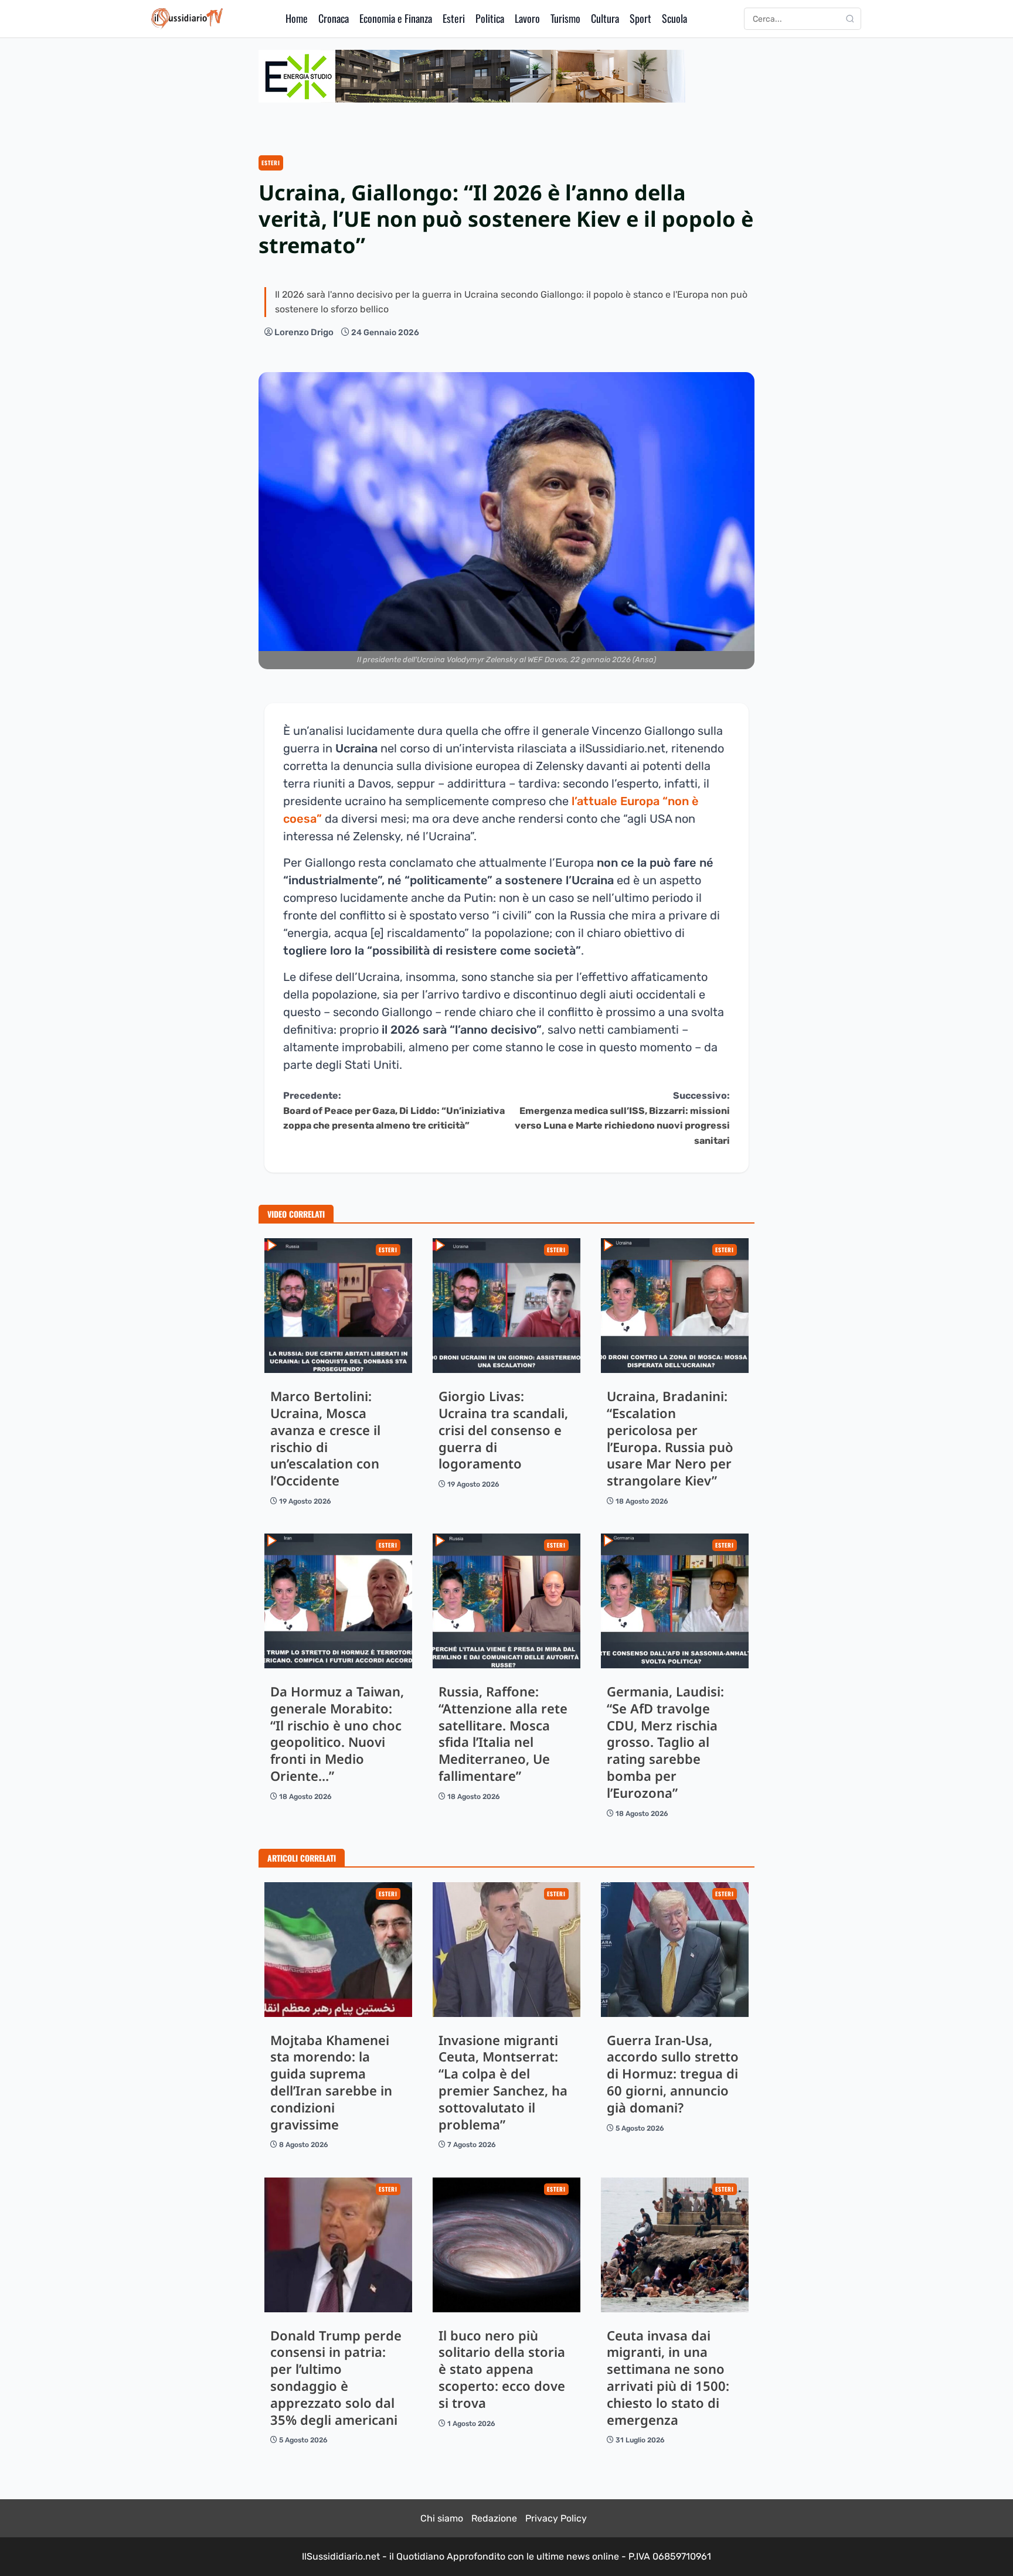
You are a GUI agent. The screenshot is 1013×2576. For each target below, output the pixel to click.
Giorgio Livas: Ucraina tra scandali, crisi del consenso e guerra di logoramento (506, 1306)
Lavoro (527, 18)
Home (297, 18)
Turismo (565, 18)
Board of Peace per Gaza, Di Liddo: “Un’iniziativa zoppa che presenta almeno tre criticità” (394, 1110)
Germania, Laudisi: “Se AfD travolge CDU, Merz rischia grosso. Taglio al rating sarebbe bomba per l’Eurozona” (675, 1601)
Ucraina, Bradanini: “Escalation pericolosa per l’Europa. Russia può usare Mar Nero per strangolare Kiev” (675, 1306)
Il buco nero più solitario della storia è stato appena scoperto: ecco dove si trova (506, 2245)
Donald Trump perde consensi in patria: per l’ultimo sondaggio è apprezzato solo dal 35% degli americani (338, 2245)
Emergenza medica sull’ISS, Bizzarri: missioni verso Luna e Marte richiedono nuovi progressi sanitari (622, 1118)
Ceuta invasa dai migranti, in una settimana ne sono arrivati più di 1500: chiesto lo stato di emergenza (675, 2245)
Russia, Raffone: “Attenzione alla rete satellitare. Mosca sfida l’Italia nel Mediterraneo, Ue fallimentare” (506, 1601)
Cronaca (334, 18)
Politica (490, 18)
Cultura (605, 18)
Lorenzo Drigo (304, 332)
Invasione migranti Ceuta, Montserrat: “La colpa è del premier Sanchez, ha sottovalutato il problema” (506, 1950)
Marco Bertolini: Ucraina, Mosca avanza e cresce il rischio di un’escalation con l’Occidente (338, 1306)
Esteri (454, 18)
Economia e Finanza (396, 18)
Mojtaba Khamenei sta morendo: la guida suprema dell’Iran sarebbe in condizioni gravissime (338, 1950)
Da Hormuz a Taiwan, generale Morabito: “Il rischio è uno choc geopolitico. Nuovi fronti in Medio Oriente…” (338, 1601)
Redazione (494, 2518)
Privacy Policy (556, 2518)
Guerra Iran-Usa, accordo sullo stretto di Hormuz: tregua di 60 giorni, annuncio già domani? (675, 1950)
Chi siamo (442, 2518)
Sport (640, 18)
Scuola (674, 18)
